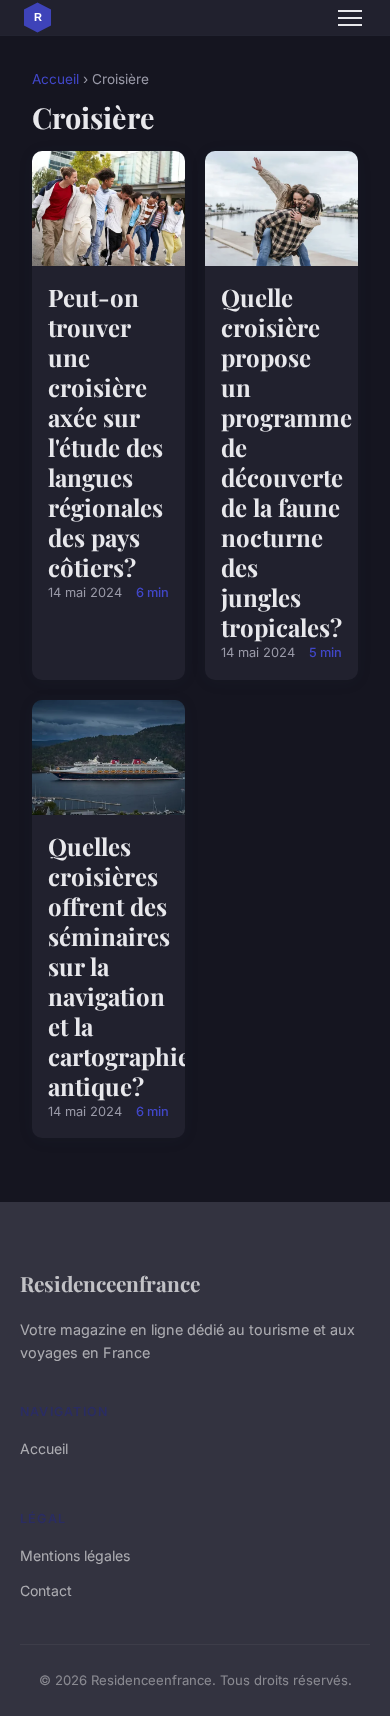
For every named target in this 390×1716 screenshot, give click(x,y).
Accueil (55, 79)
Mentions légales (75, 1555)
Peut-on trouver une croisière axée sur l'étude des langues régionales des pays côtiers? (105, 432)
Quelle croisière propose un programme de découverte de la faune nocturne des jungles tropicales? (286, 462)
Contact (46, 1590)
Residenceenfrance (110, 1283)
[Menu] (350, 18)
